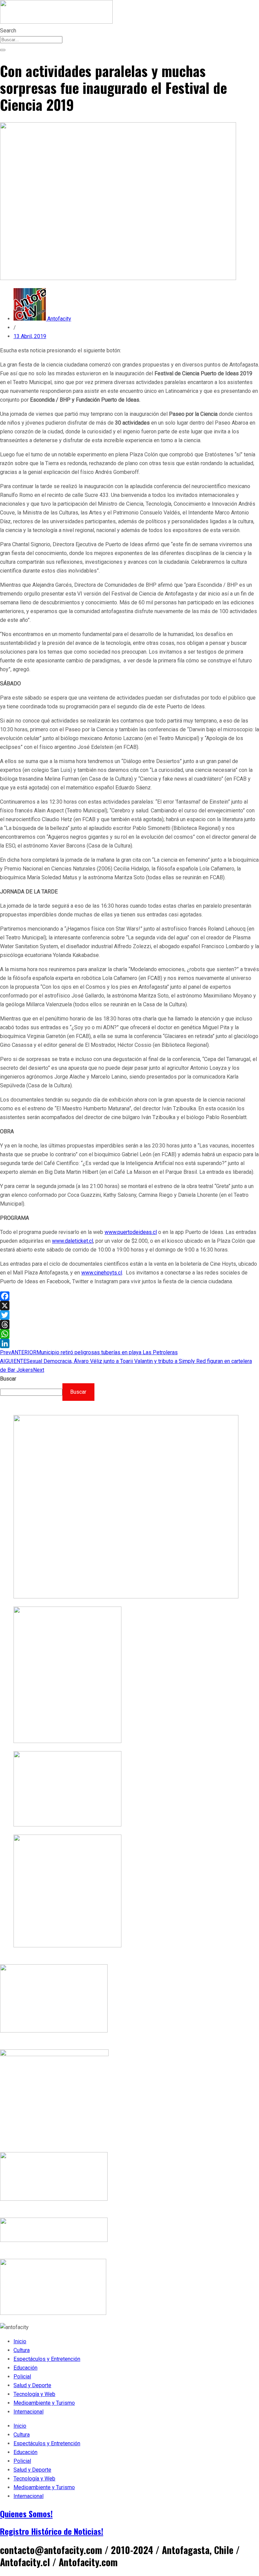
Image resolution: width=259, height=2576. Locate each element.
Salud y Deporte (32, 2385)
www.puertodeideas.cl (131, 1232)
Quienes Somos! (26, 2514)
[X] (129, 1306)
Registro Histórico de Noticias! (52, 2531)
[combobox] (31, 40)
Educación (25, 2368)
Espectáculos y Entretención (47, 2359)
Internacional (28, 2412)
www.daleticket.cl (73, 1241)
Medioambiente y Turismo (44, 2403)
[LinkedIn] (129, 1343)
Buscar (8, 1379)
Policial (22, 2377)
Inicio (20, 2341)
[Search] (3, 50)
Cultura (22, 2350)
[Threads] (129, 1324)
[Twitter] (129, 1315)
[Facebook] (129, 1296)
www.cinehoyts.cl (102, 1273)
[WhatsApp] (129, 1334)
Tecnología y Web (34, 2394)
